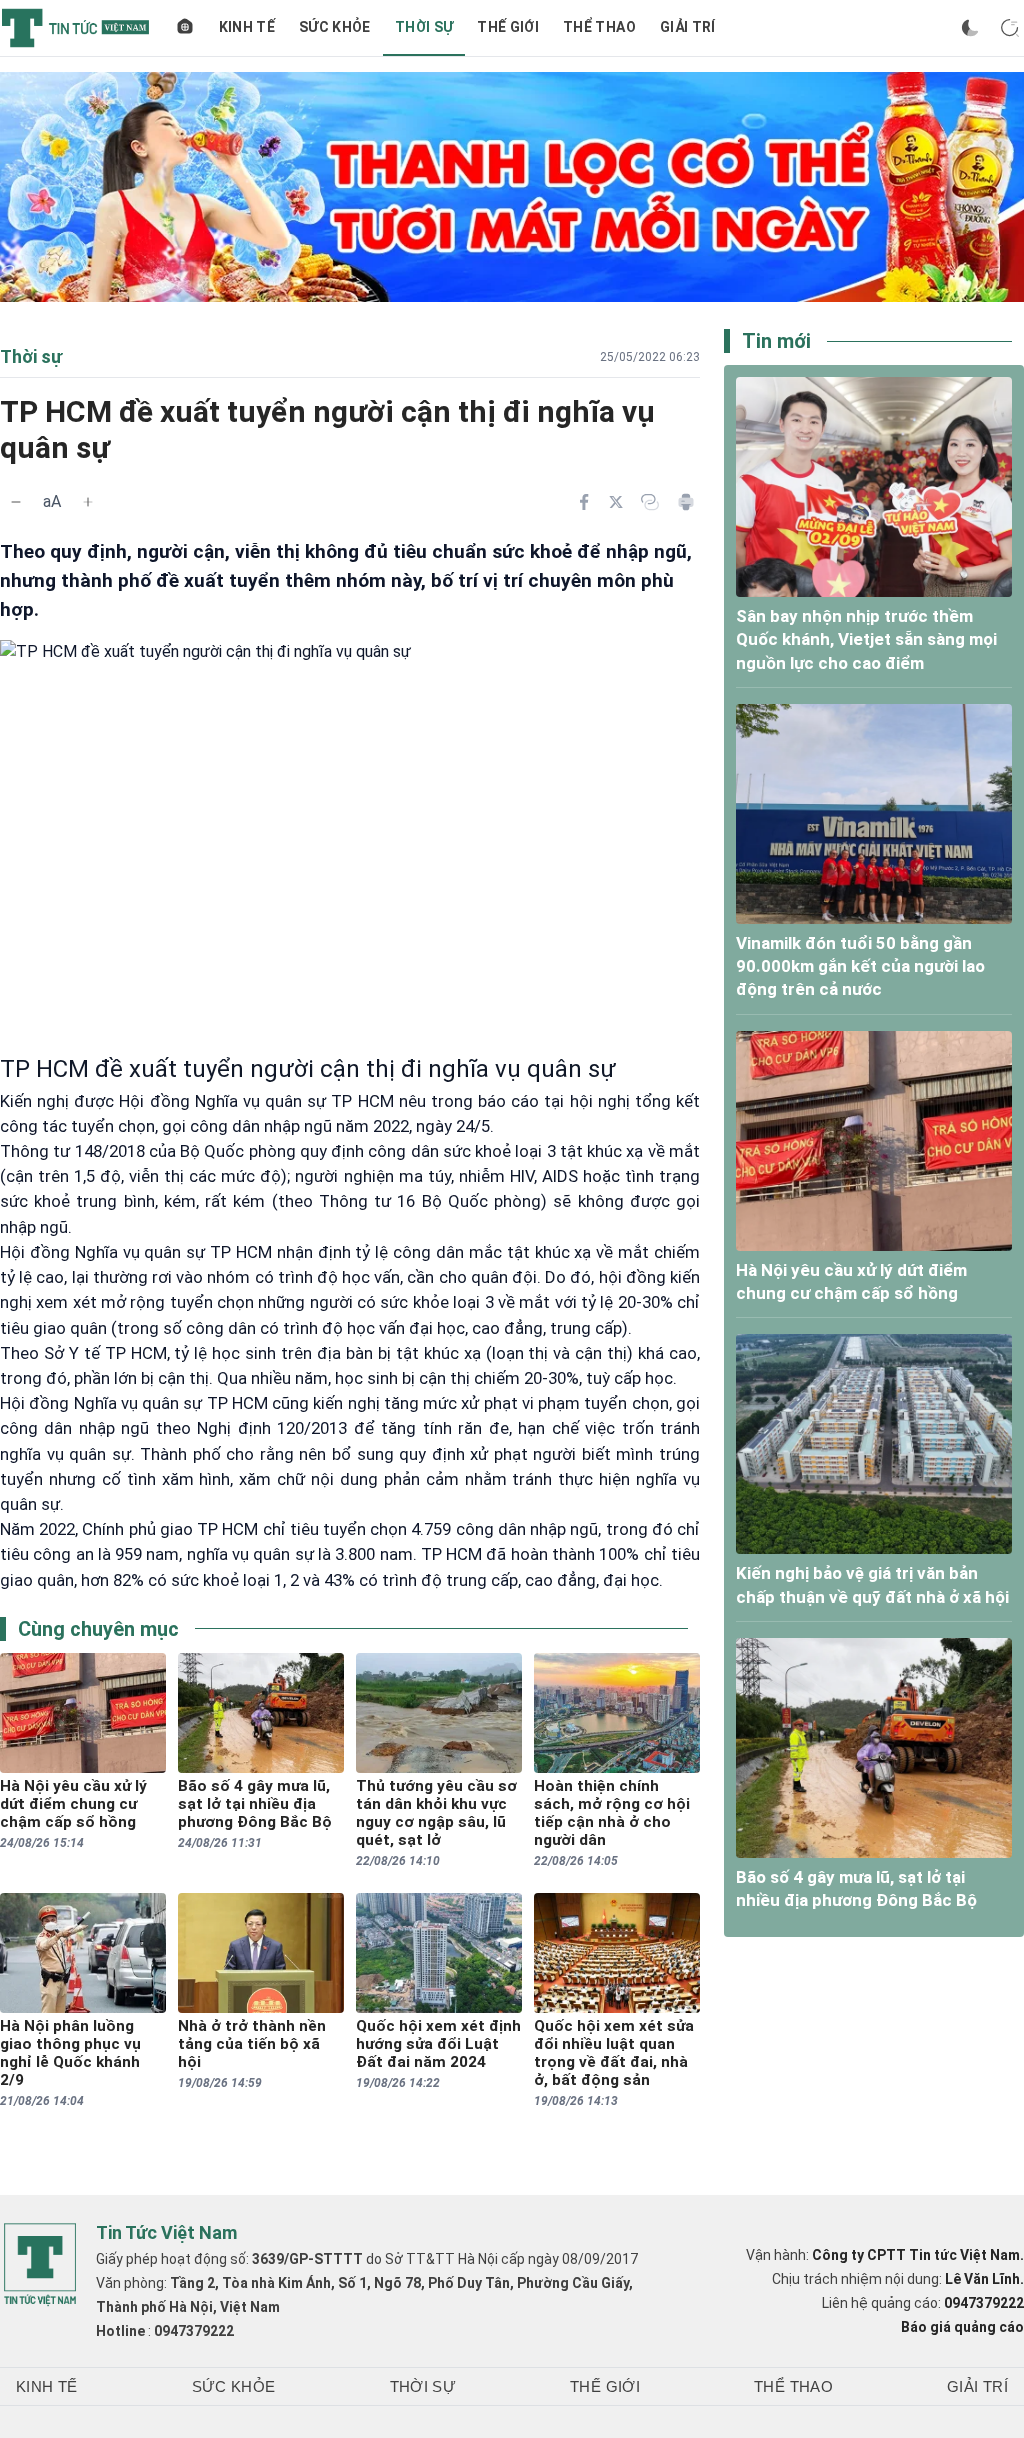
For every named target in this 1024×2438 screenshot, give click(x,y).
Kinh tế (247, 27)
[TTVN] (40, 2265)
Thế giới (508, 27)
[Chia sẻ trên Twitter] (616, 502)
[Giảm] (16, 502)
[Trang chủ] (185, 28)
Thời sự (424, 27)
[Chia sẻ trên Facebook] (584, 502)
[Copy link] (650, 502)
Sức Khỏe (335, 27)
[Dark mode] (970, 28)
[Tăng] (88, 502)
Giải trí (688, 27)
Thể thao (599, 27)
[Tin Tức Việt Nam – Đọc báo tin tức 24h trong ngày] (75, 28)
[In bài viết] (686, 502)
